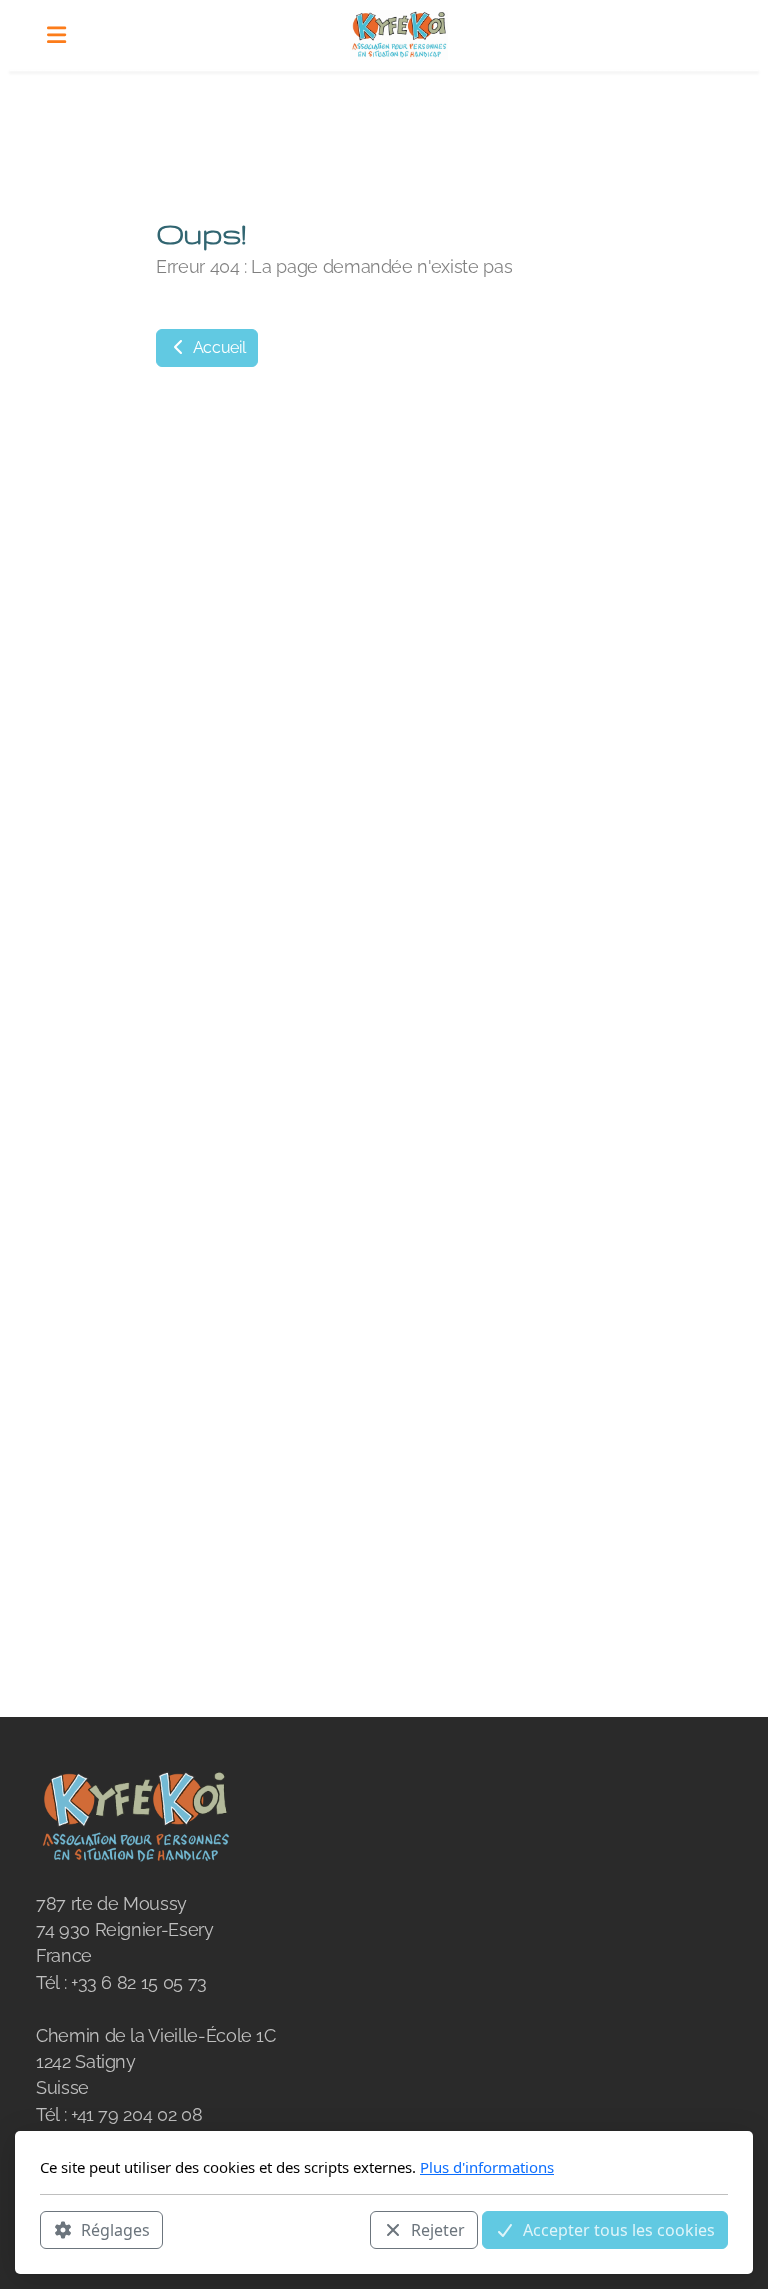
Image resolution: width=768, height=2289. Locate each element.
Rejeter (438, 2230)
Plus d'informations (487, 2167)
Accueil (217, 347)
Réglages (115, 2230)
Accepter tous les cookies (619, 2230)
